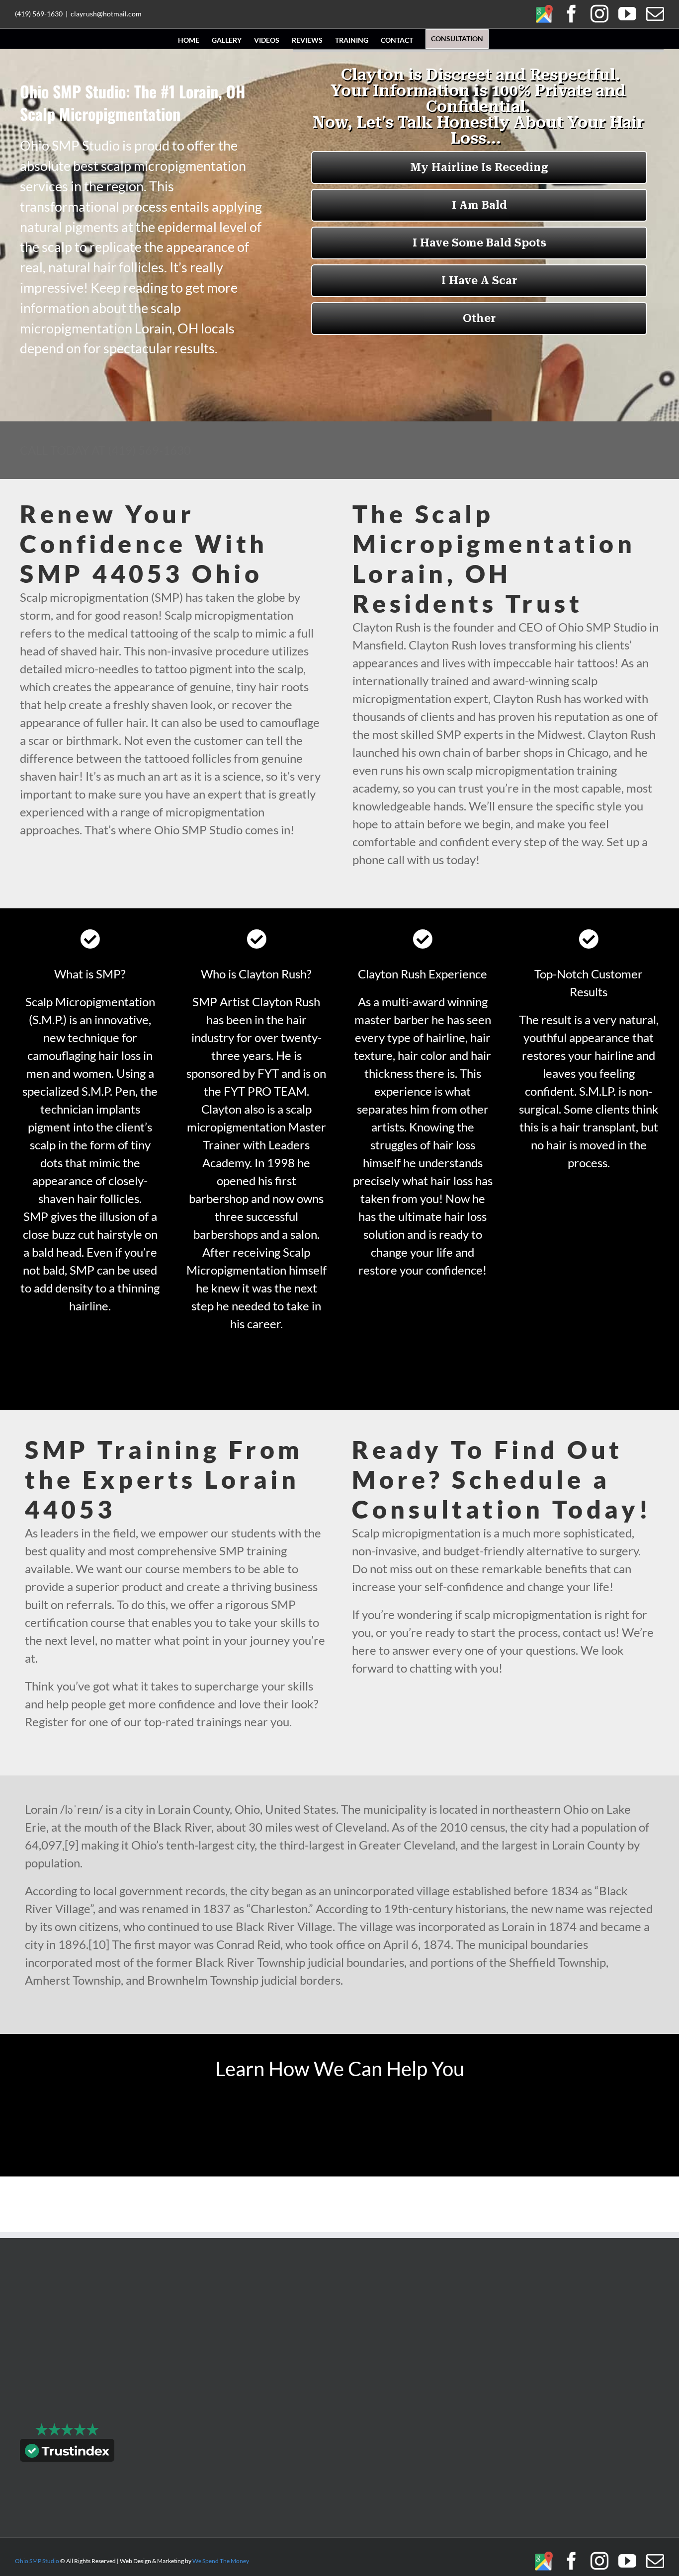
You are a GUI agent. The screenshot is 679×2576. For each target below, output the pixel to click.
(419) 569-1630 (39, 14)
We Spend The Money (221, 2561)
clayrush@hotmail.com (106, 14)
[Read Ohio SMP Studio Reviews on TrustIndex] (67, 2453)
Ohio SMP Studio (37, 2561)
